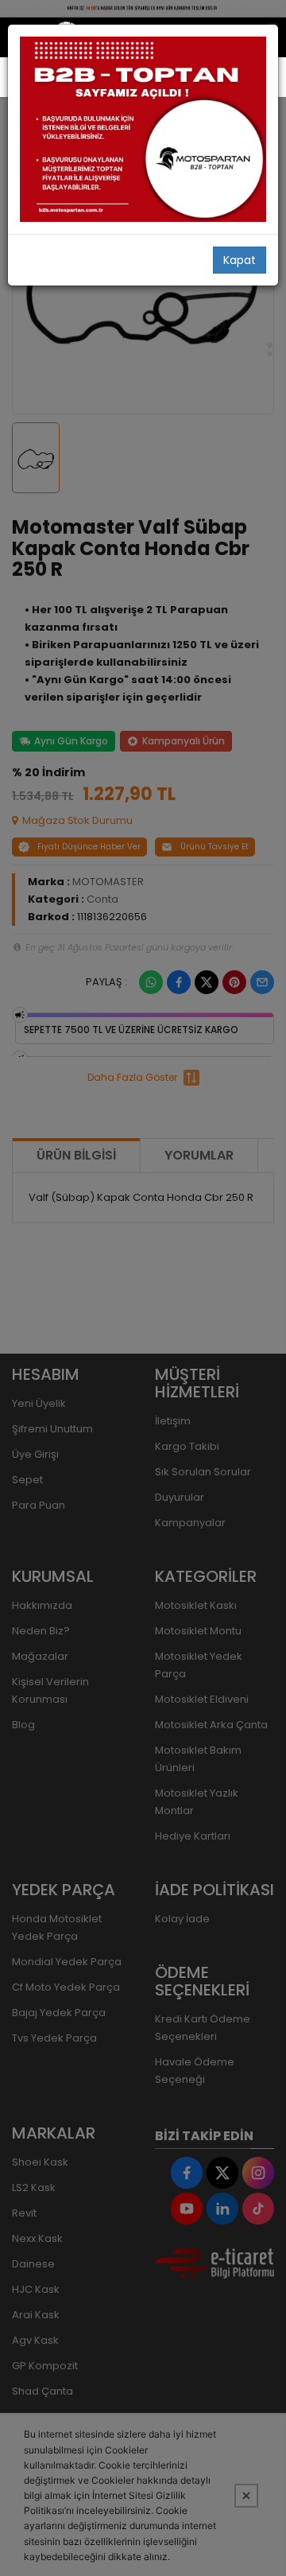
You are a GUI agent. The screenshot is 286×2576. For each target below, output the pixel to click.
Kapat (240, 260)
